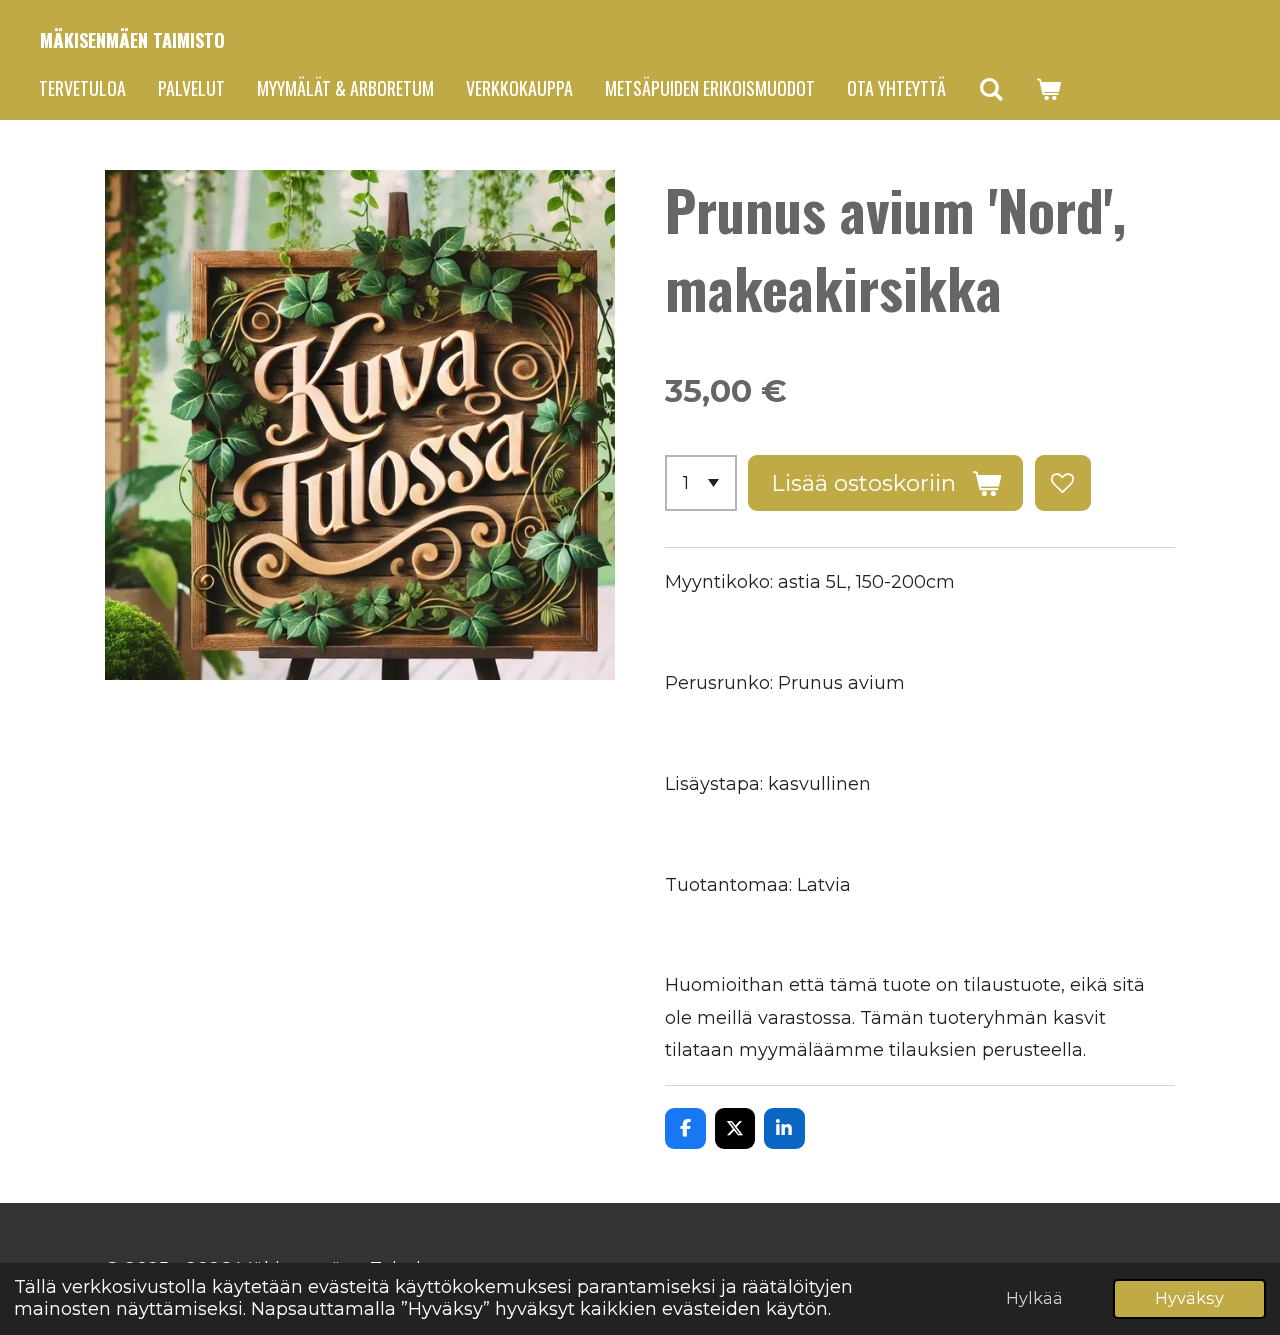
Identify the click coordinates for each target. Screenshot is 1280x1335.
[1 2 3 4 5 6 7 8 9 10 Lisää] (701, 483)
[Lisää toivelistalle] (1063, 483)
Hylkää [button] (1034, 1298)
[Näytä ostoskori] (1047, 89)
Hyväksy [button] (1189, 1298)
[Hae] (990, 89)
